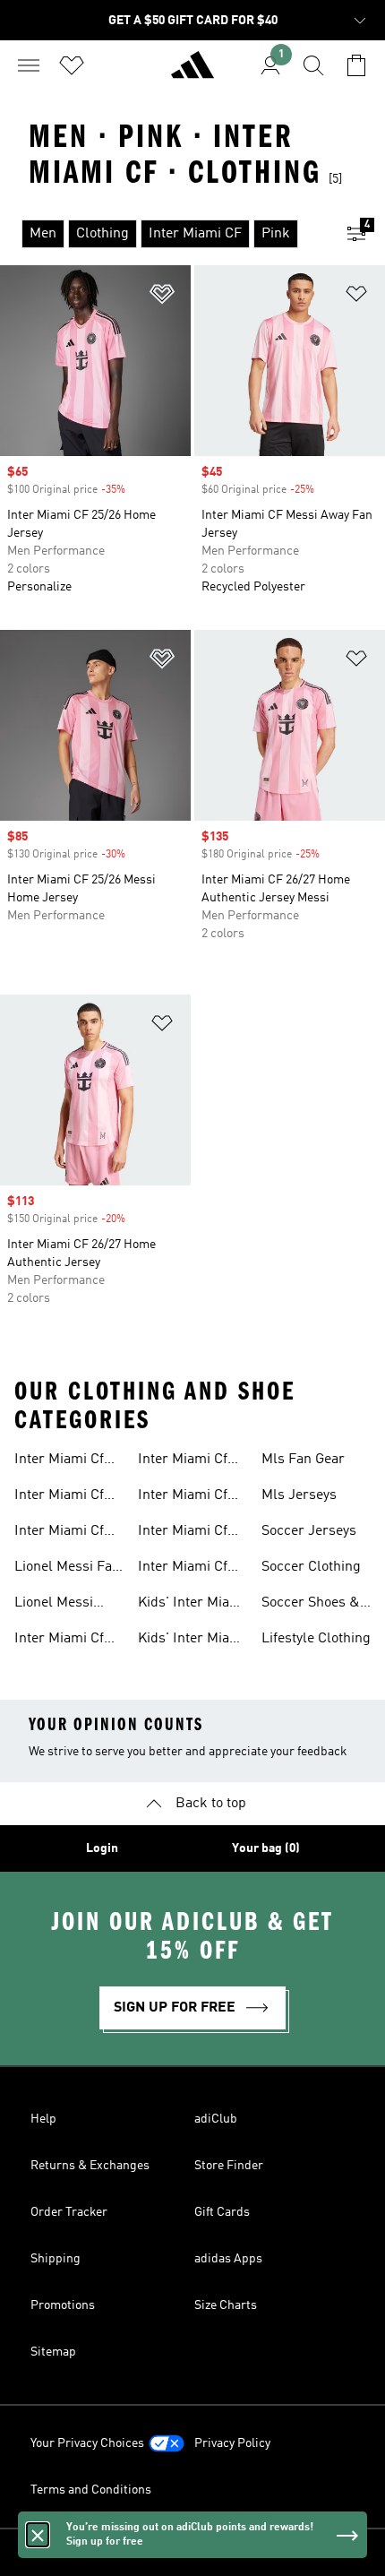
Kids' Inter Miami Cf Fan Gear (192, 1641)
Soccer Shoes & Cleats (311, 1605)
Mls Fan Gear (303, 1460)
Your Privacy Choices (87, 2443)
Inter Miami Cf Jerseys (59, 1497)
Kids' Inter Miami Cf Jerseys (192, 1605)
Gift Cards (222, 2212)
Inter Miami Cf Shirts (59, 1641)
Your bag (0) (266, 1848)
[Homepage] (192, 73)
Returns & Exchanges (90, 2166)
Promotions (63, 2305)
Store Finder (229, 2166)
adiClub (216, 2119)
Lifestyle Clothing (316, 1639)
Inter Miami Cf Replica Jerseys (188, 1569)
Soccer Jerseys (309, 1531)
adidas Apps (228, 2259)
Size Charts (226, 2305)
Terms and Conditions (91, 2490)
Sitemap (53, 2352)
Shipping (56, 2259)
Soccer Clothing (311, 1567)
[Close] (38, 2535)
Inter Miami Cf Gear (59, 1461)
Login (102, 1848)
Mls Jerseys (299, 1495)
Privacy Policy (232, 2443)
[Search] (313, 65)
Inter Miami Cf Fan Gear (59, 1533)
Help (43, 2119)
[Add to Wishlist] (162, 297)
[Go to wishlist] (72, 65)
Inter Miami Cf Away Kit (183, 1461)
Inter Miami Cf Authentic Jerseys (183, 1533)
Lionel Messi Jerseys (54, 1605)
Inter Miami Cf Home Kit (183, 1497)
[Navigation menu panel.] (29, 65)
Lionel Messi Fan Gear (67, 1569)
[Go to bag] (356, 65)
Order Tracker (69, 2212)
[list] (164, 234)
